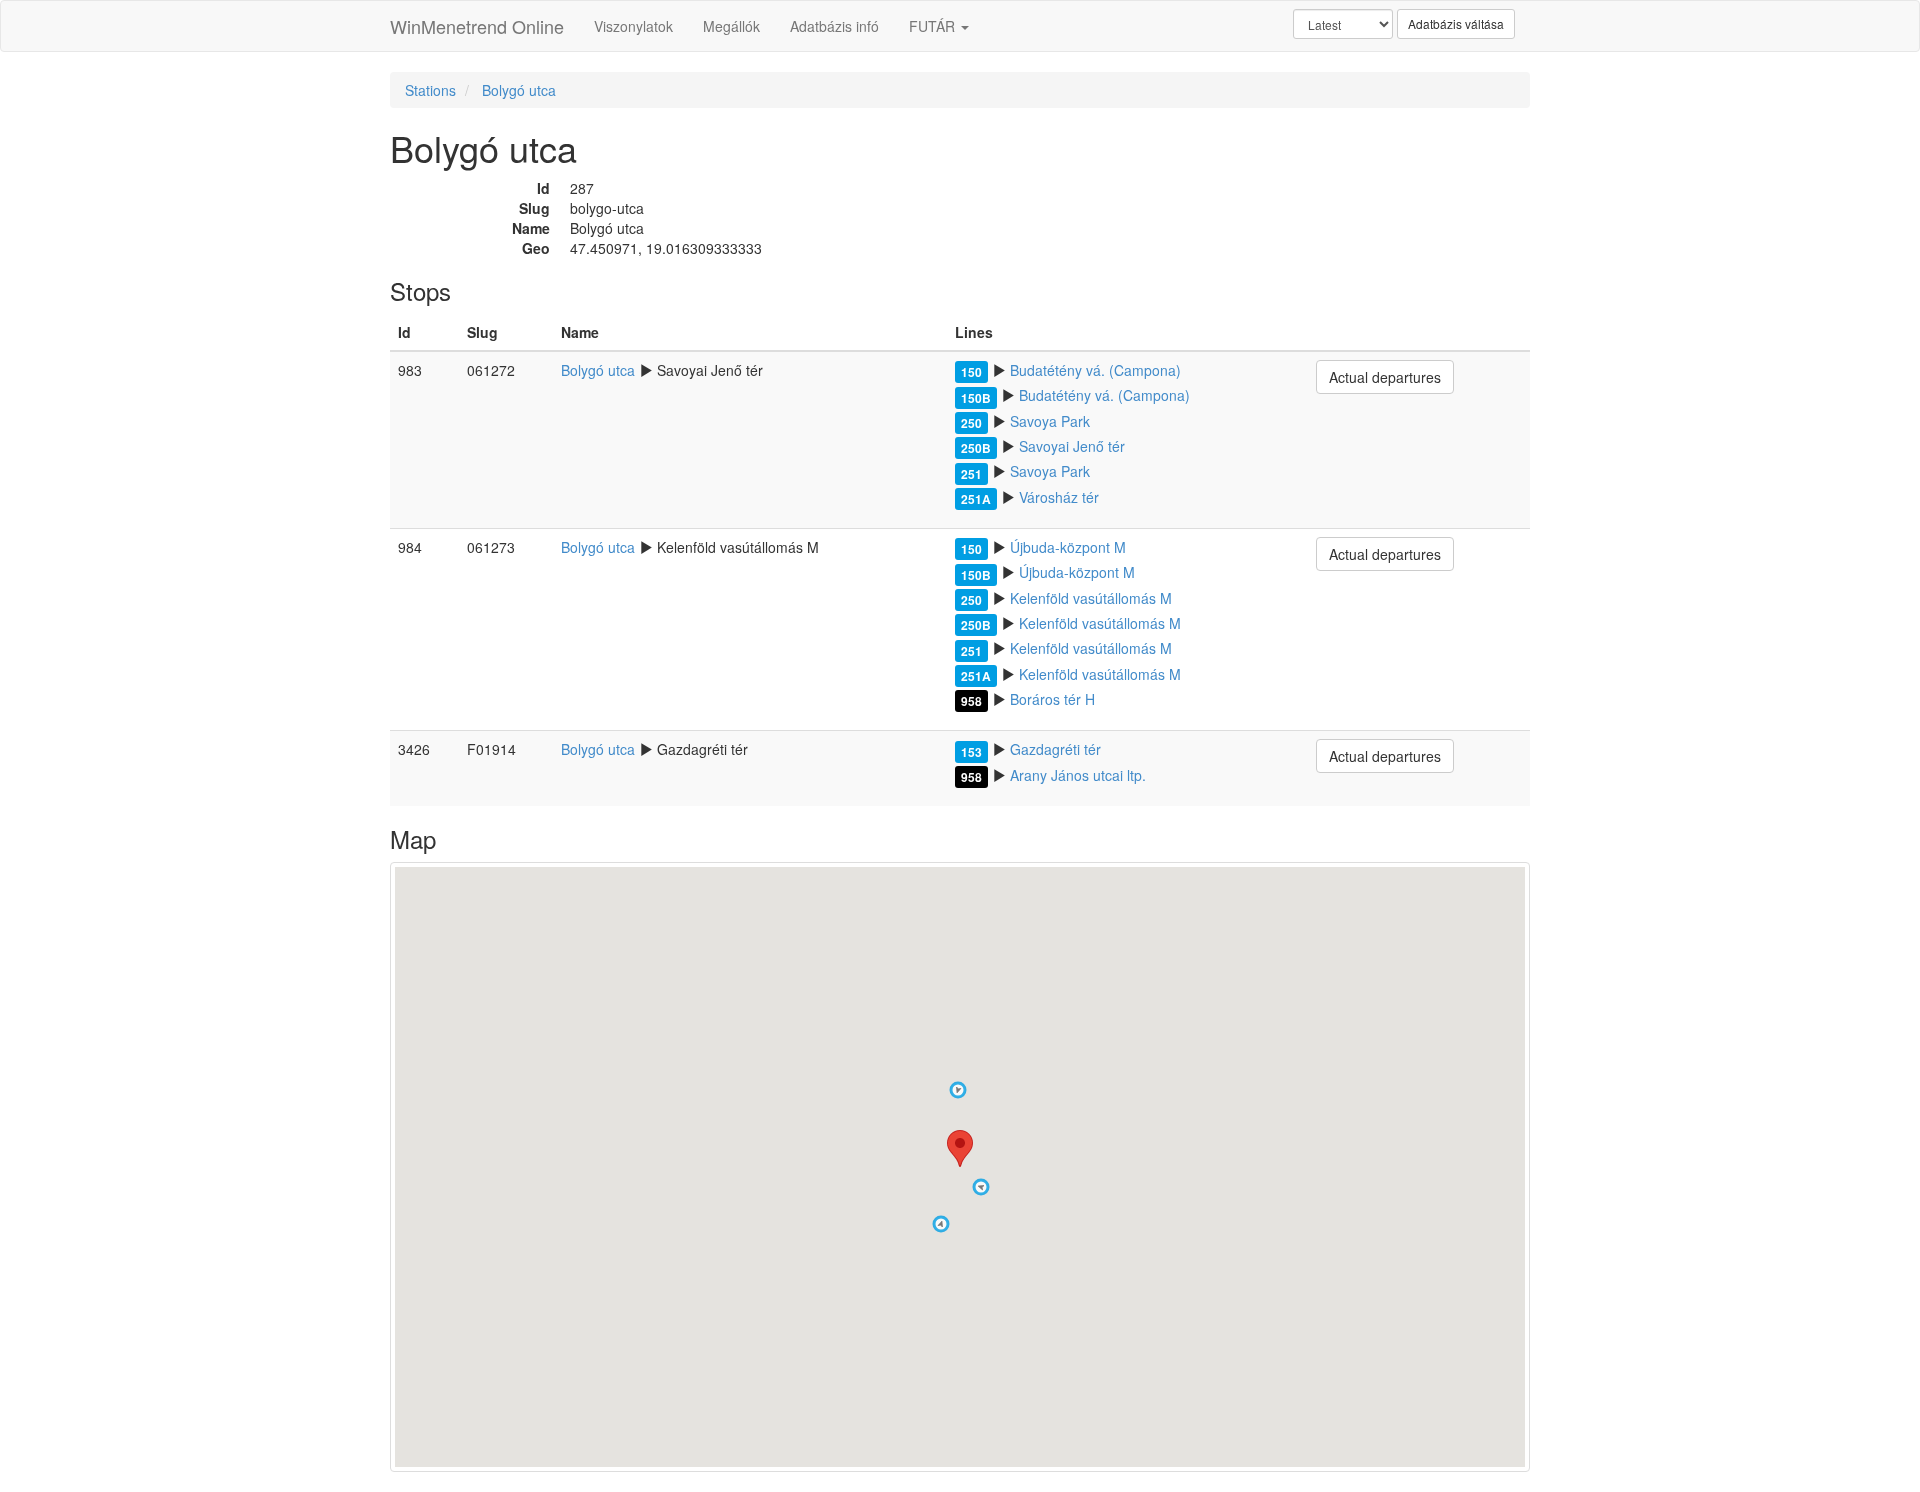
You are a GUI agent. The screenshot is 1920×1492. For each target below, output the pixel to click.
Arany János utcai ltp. (1078, 775)
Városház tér (1059, 497)
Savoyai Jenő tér (1072, 446)
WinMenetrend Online (477, 26)
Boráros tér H (1052, 699)
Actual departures (1385, 377)
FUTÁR (934, 26)
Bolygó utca (519, 90)
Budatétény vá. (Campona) (1095, 370)
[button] (958, 1090)
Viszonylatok (633, 26)
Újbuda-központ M (1068, 547)
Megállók (731, 26)
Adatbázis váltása (1456, 23)
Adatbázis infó (834, 26)
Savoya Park (1050, 421)
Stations (430, 90)
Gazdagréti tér (1055, 749)
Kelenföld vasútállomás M (1091, 598)
